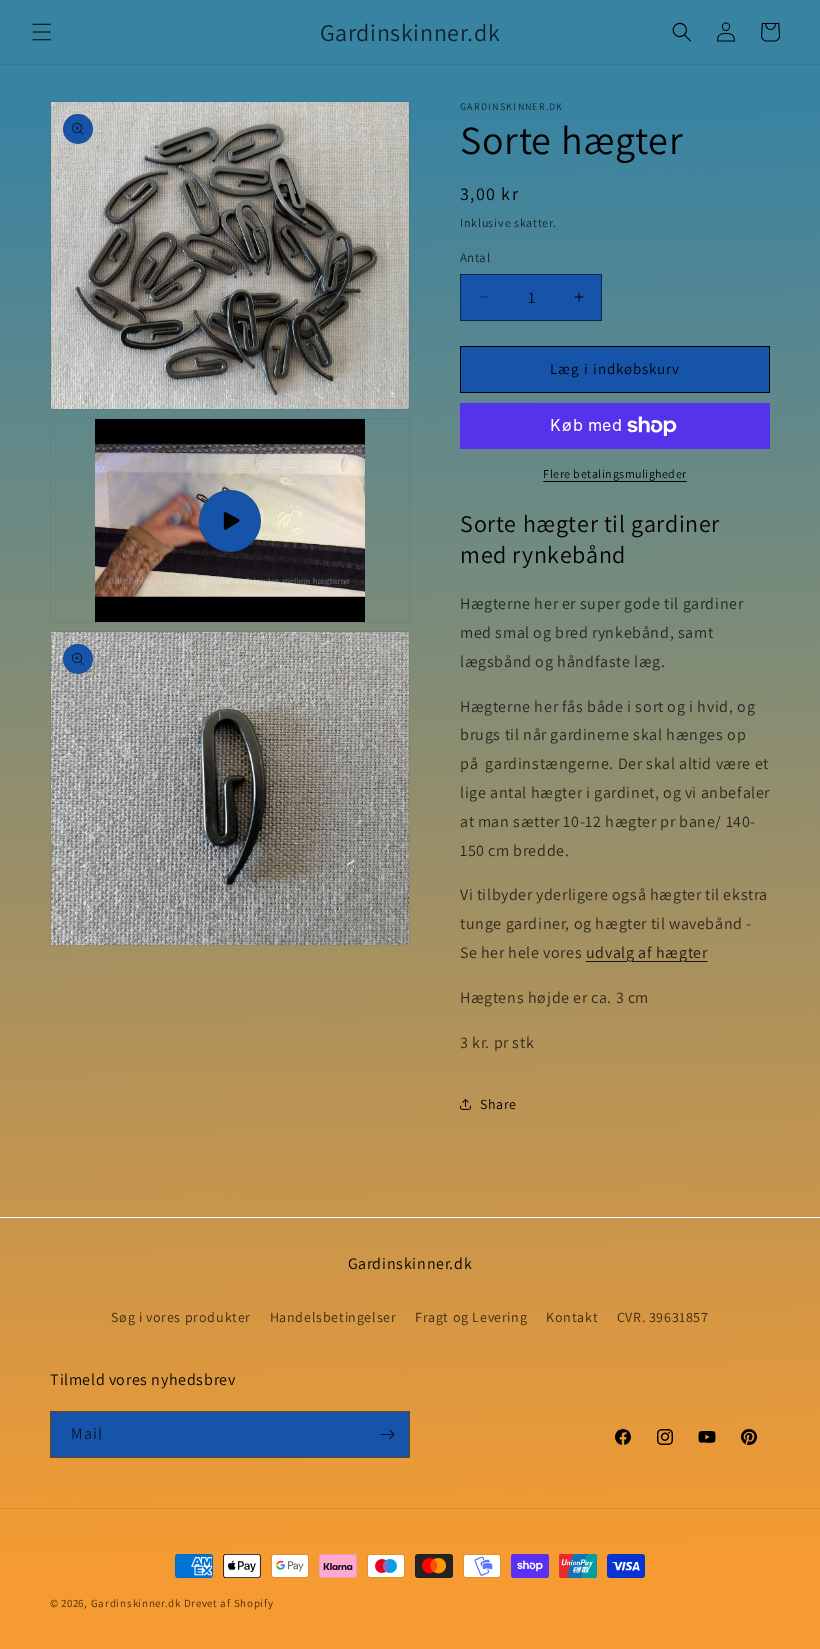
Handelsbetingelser (333, 1317)
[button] (42, 32)
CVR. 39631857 (663, 1317)
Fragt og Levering (471, 1317)
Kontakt (572, 1317)
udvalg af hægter (647, 952)
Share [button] (498, 1104)
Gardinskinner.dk (136, 1603)
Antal (475, 257)
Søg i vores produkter (181, 1317)
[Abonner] (387, 1434)
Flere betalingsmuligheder (615, 473)
